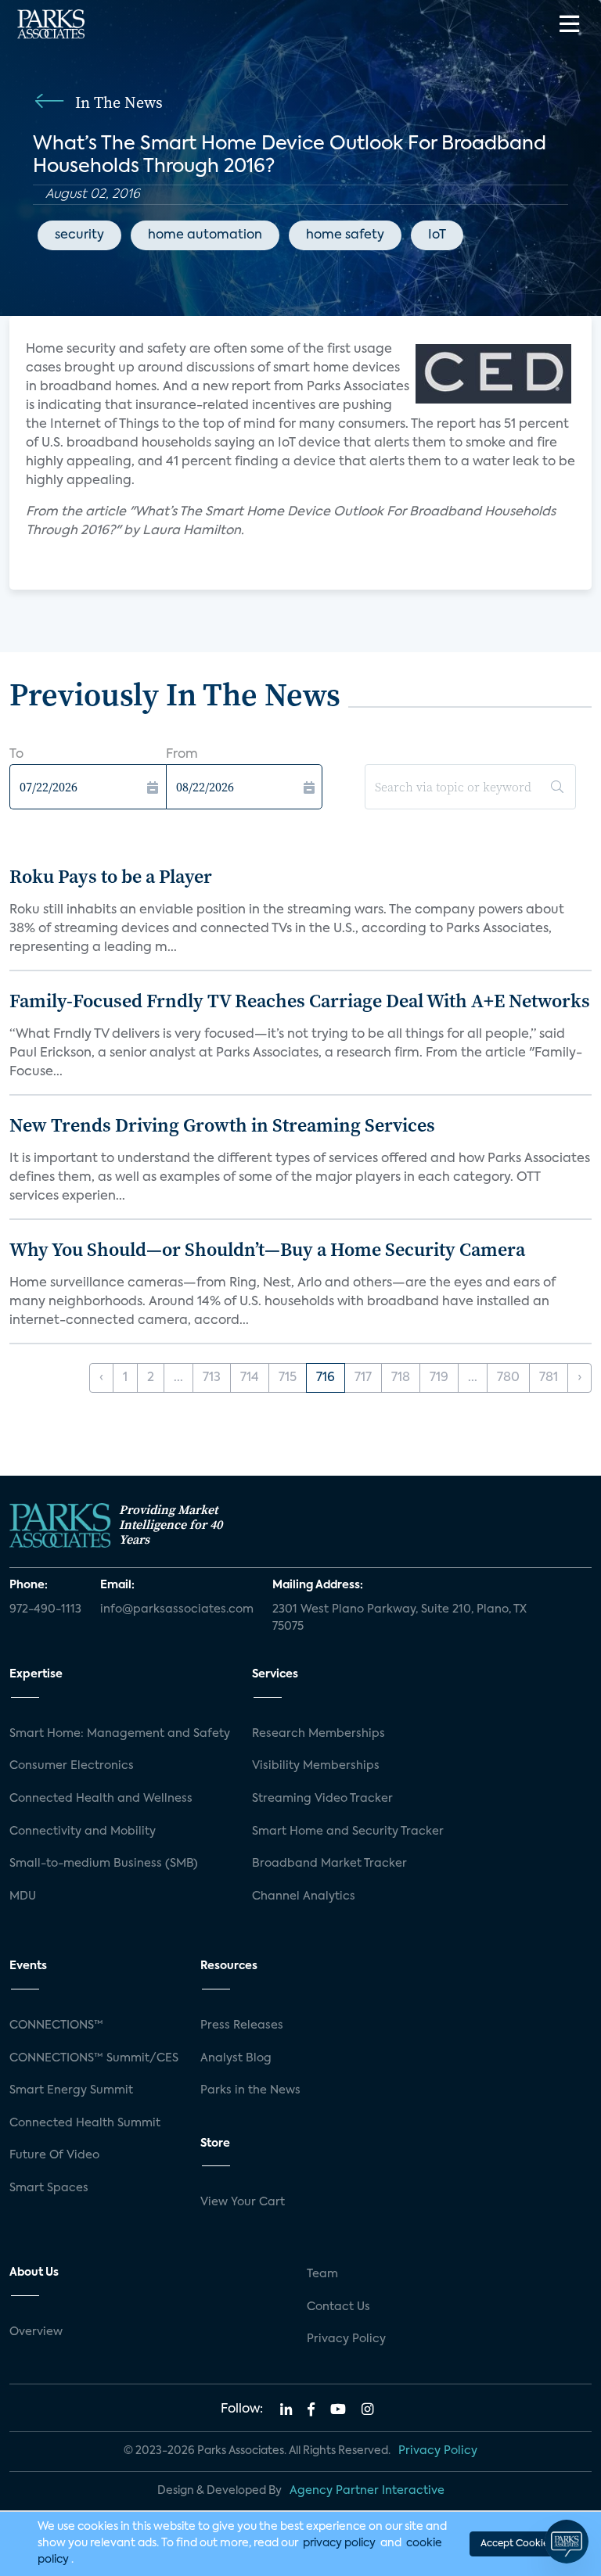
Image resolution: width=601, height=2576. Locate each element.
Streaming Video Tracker (322, 1799)
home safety (345, 235)
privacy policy (339, 2543)
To (16, 755)
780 (508, 1378)
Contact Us (338, 2307)
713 (212, 1378)
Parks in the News (250, 2090)
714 (250, 1378)
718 (401, 1378)
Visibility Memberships (316, 1766)
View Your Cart (243, 2202)
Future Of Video (54, 2155)
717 (363, 1378)
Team (322, 2274)
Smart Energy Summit (71, 2090)
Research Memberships (318, 1734)
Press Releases (242, 2025)
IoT (437, 235)
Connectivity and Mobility (83, 1832)
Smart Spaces (49, 2188)
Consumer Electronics (72, 1766)
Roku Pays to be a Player (111, 876)
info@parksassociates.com (177, 1609)
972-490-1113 (45, 1609)
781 (549, 1378)
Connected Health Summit (85, 2123)
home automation (205, 235)
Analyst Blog (236, 2058)
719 (439, 1378)
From (182, 755)
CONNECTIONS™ (56, 2025)
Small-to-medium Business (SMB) (104, 1864)
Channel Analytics (304, 1896)
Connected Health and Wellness (101, 1799)
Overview (36, 2332)
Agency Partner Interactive (367, 2491)
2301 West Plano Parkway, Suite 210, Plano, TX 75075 (399, 1618)
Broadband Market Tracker (329, 1864)
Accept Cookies (516, 2544)
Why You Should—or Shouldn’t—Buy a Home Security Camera (267, 1249)
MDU (23, 1896)
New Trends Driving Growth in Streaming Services (222, 1125)
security (79, 235)
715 (288, 1378)
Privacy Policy (346, 2339)
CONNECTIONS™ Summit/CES (94, 2058)
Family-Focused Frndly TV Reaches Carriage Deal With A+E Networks (300, 1001)
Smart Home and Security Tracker (348, 1832)
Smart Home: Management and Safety (120, 1734)
